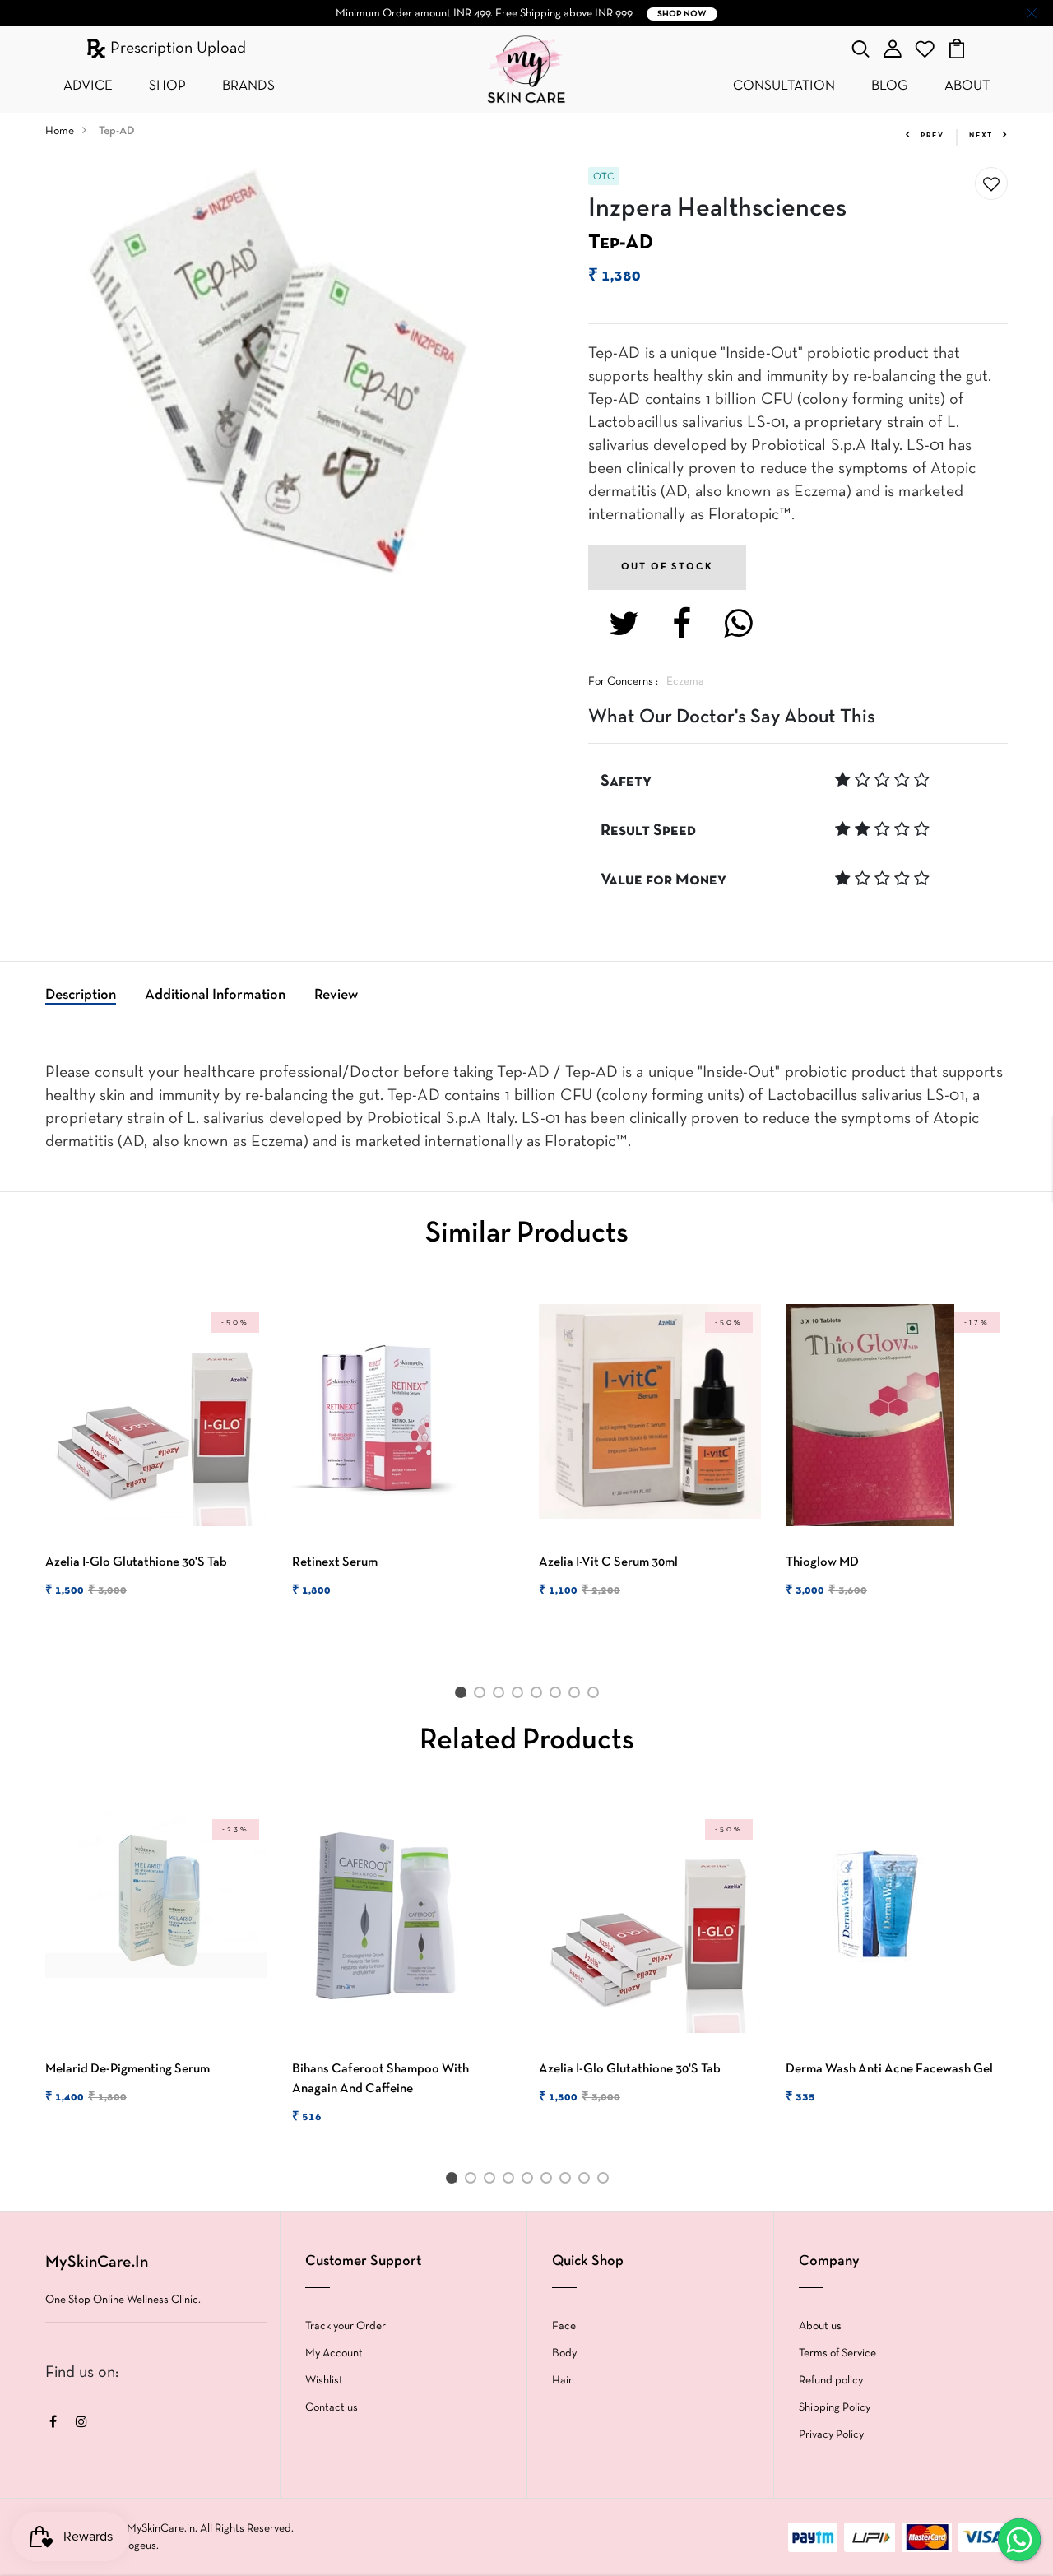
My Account (334, 2353)
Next (981, 136)
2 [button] (482, 1696)
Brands (248, 86)
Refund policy (831, 2381)
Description (81, 995)
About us (820, 2326)
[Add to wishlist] (991, 184)
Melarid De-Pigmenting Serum (128, 2069)
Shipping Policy (835, 2408)
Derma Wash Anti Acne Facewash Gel (889, 2069)
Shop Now (682, 14)
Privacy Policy (831, 2435)
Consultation (784, 86)
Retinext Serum (335, 1562)
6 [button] (558, 1696)
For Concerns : (623, 682)
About (967, 86)
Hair (562, 2381)
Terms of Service (837, 2353)
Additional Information (215, 995)
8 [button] (596, 1696)
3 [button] (501, 1696)
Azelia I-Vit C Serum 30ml (608, 1562)
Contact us (332, 2408)
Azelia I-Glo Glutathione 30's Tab (136, 1562)
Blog (890, 86)
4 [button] (520, 1696)
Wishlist (324, 2381)
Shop (167, 86)
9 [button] (606, 2181)
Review (336, 995)
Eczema (685, 682)
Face (564, 2326)
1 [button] (463, 1696)
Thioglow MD (822, 1562)
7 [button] (577, 1696)
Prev (932, 136)
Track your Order (346, 2326)
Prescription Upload (176, 49)
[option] (156, 1465)
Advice (88, 86)
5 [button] (539, 1696)
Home (60, 131)
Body (564, 2353)
